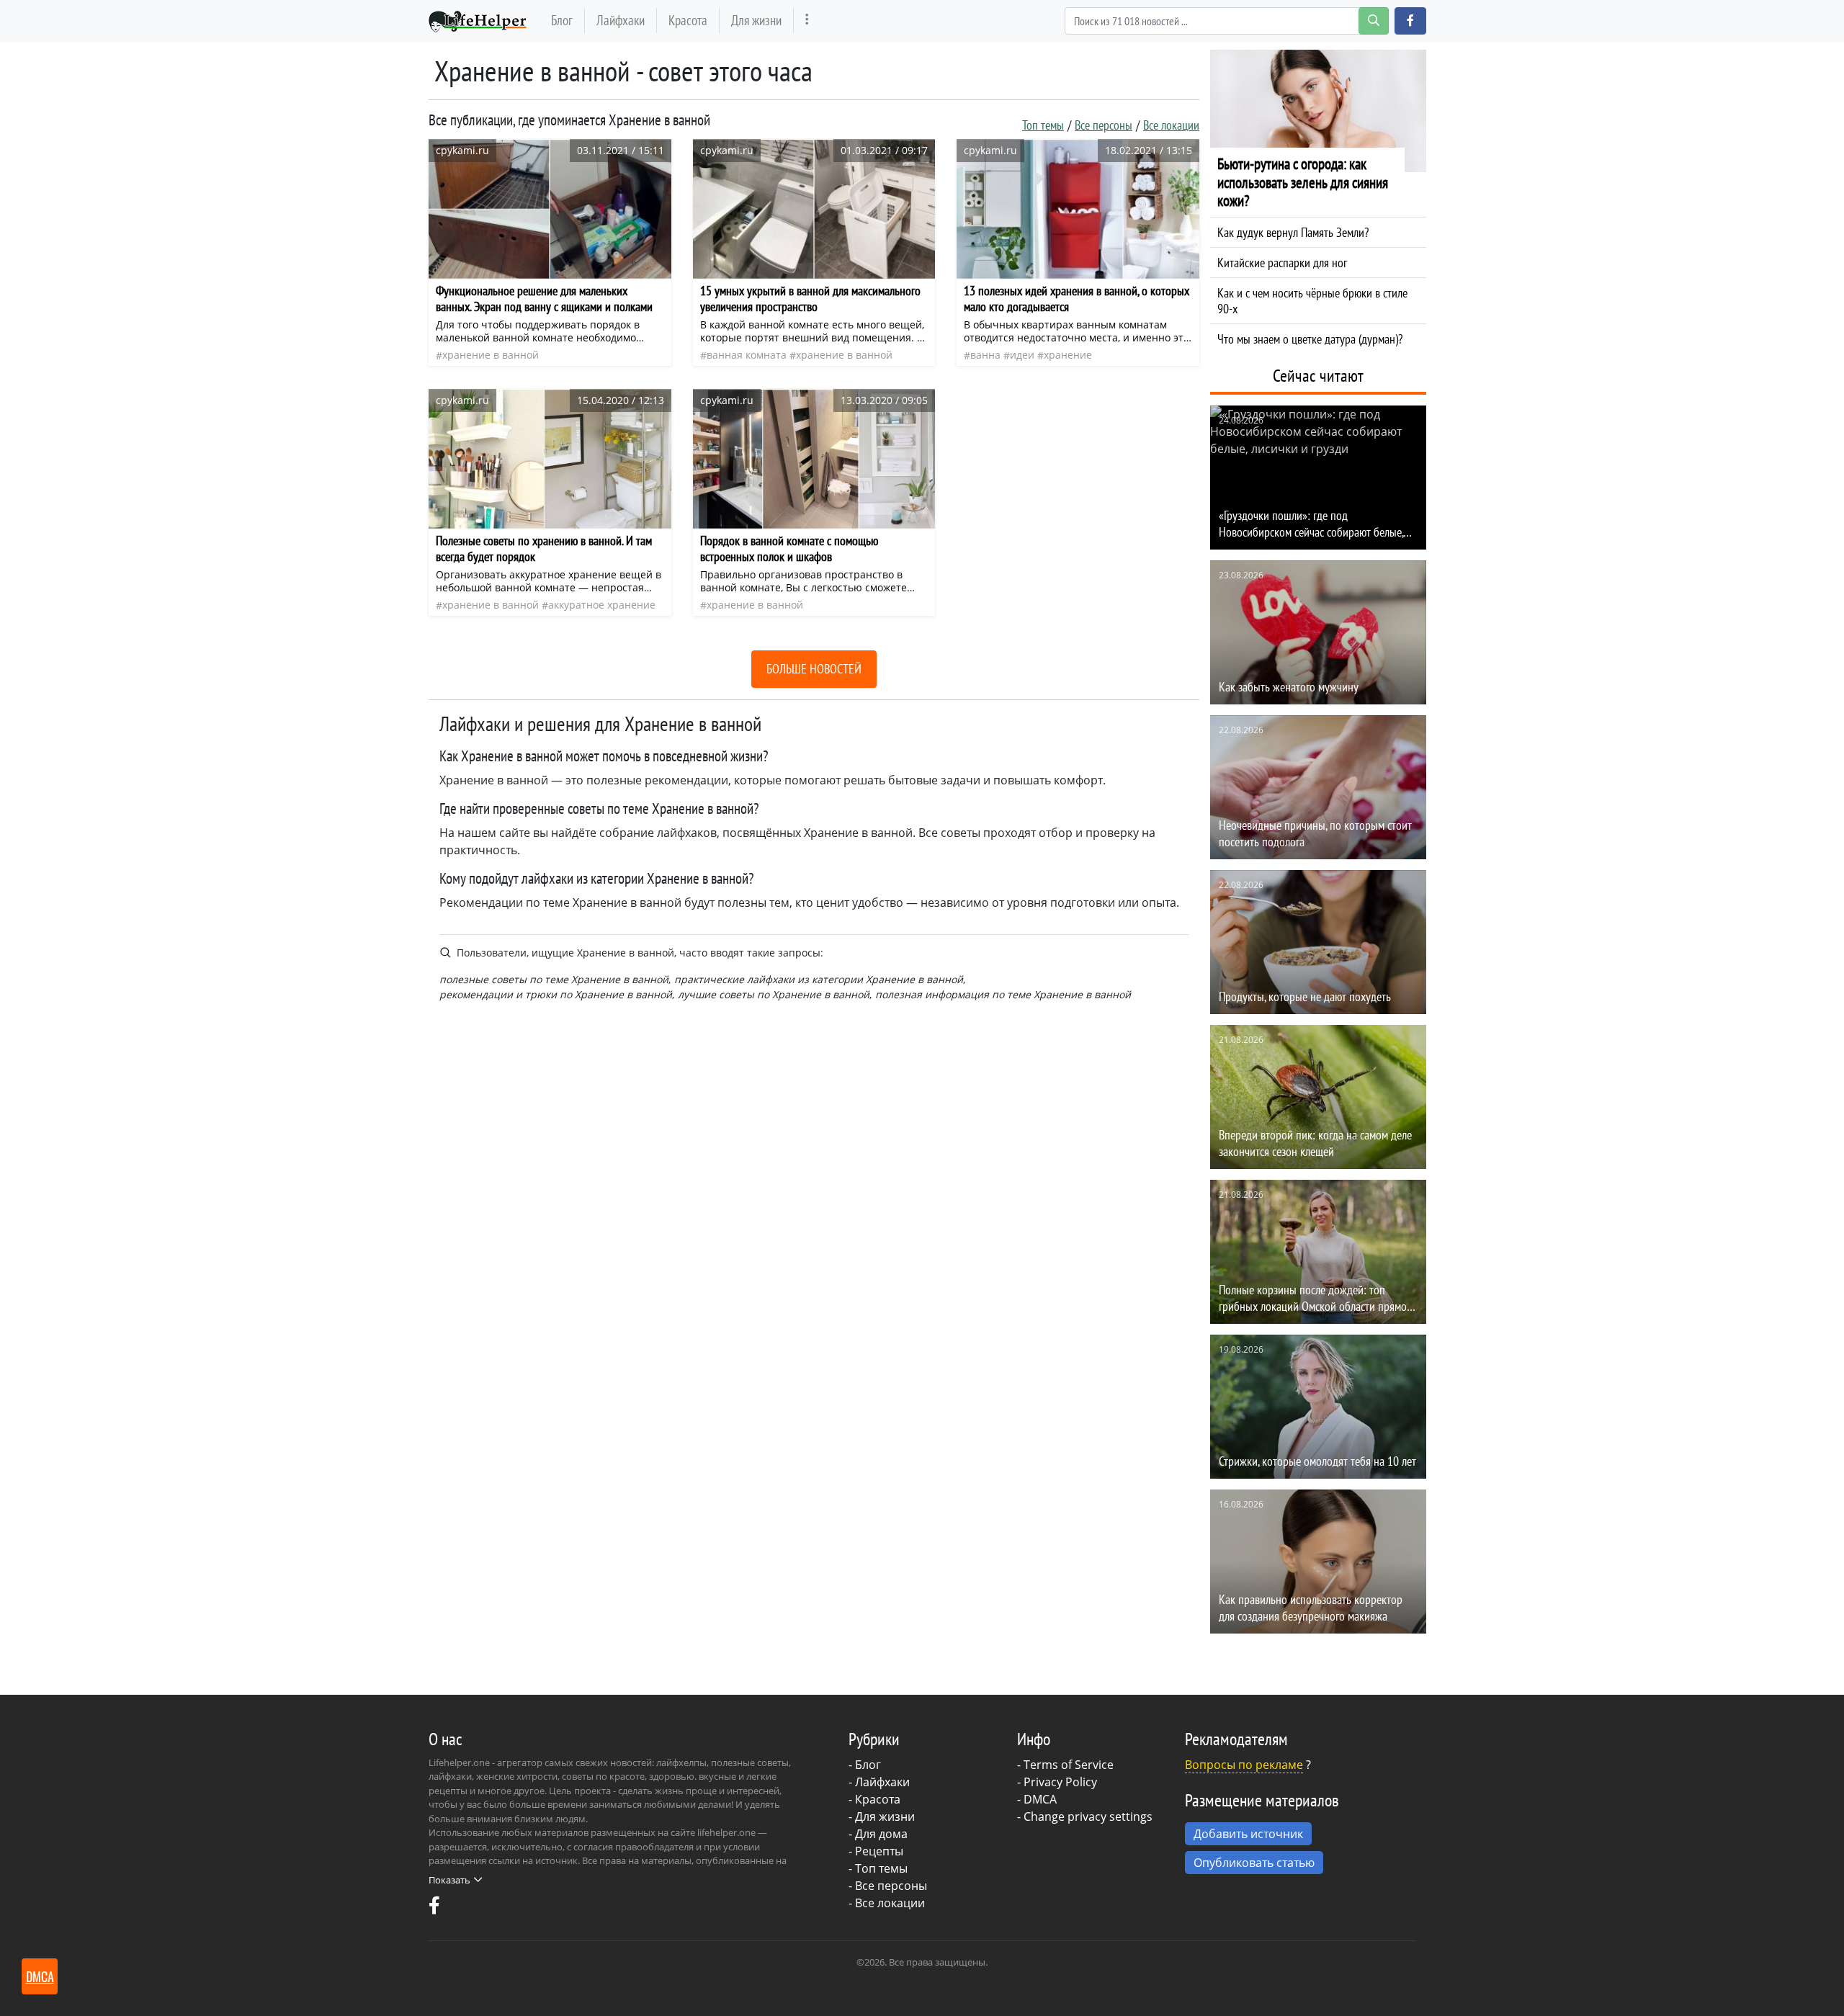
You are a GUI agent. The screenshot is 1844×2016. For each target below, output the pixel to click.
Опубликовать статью (1254, 1863)
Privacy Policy (1060, 1782)
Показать (449, 1880)
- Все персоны (888, 1886)
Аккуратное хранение (602, 605)
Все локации (1171, 125)
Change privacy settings (1088, 1816)
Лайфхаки (621, 20)
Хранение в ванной (491, 355)
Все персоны (1104, 125)
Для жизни (756, 20)
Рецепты (879, 1851)
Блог (562, 20)
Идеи (1022, 355)
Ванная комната (747, 355)
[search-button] (1374, 21)
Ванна (985, 355)
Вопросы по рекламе (1244, 1765)
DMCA (1040, 1799)
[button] (1410, 21)
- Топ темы (878, 1868)
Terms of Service (1069, 1765)
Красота (688, 20)
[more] (807, 21)
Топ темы (1043, 125)
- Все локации (887, 1903)
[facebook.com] (434, 1909)
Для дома (881, 1834)
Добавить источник (1248, 1834)
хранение (1068, 355)
